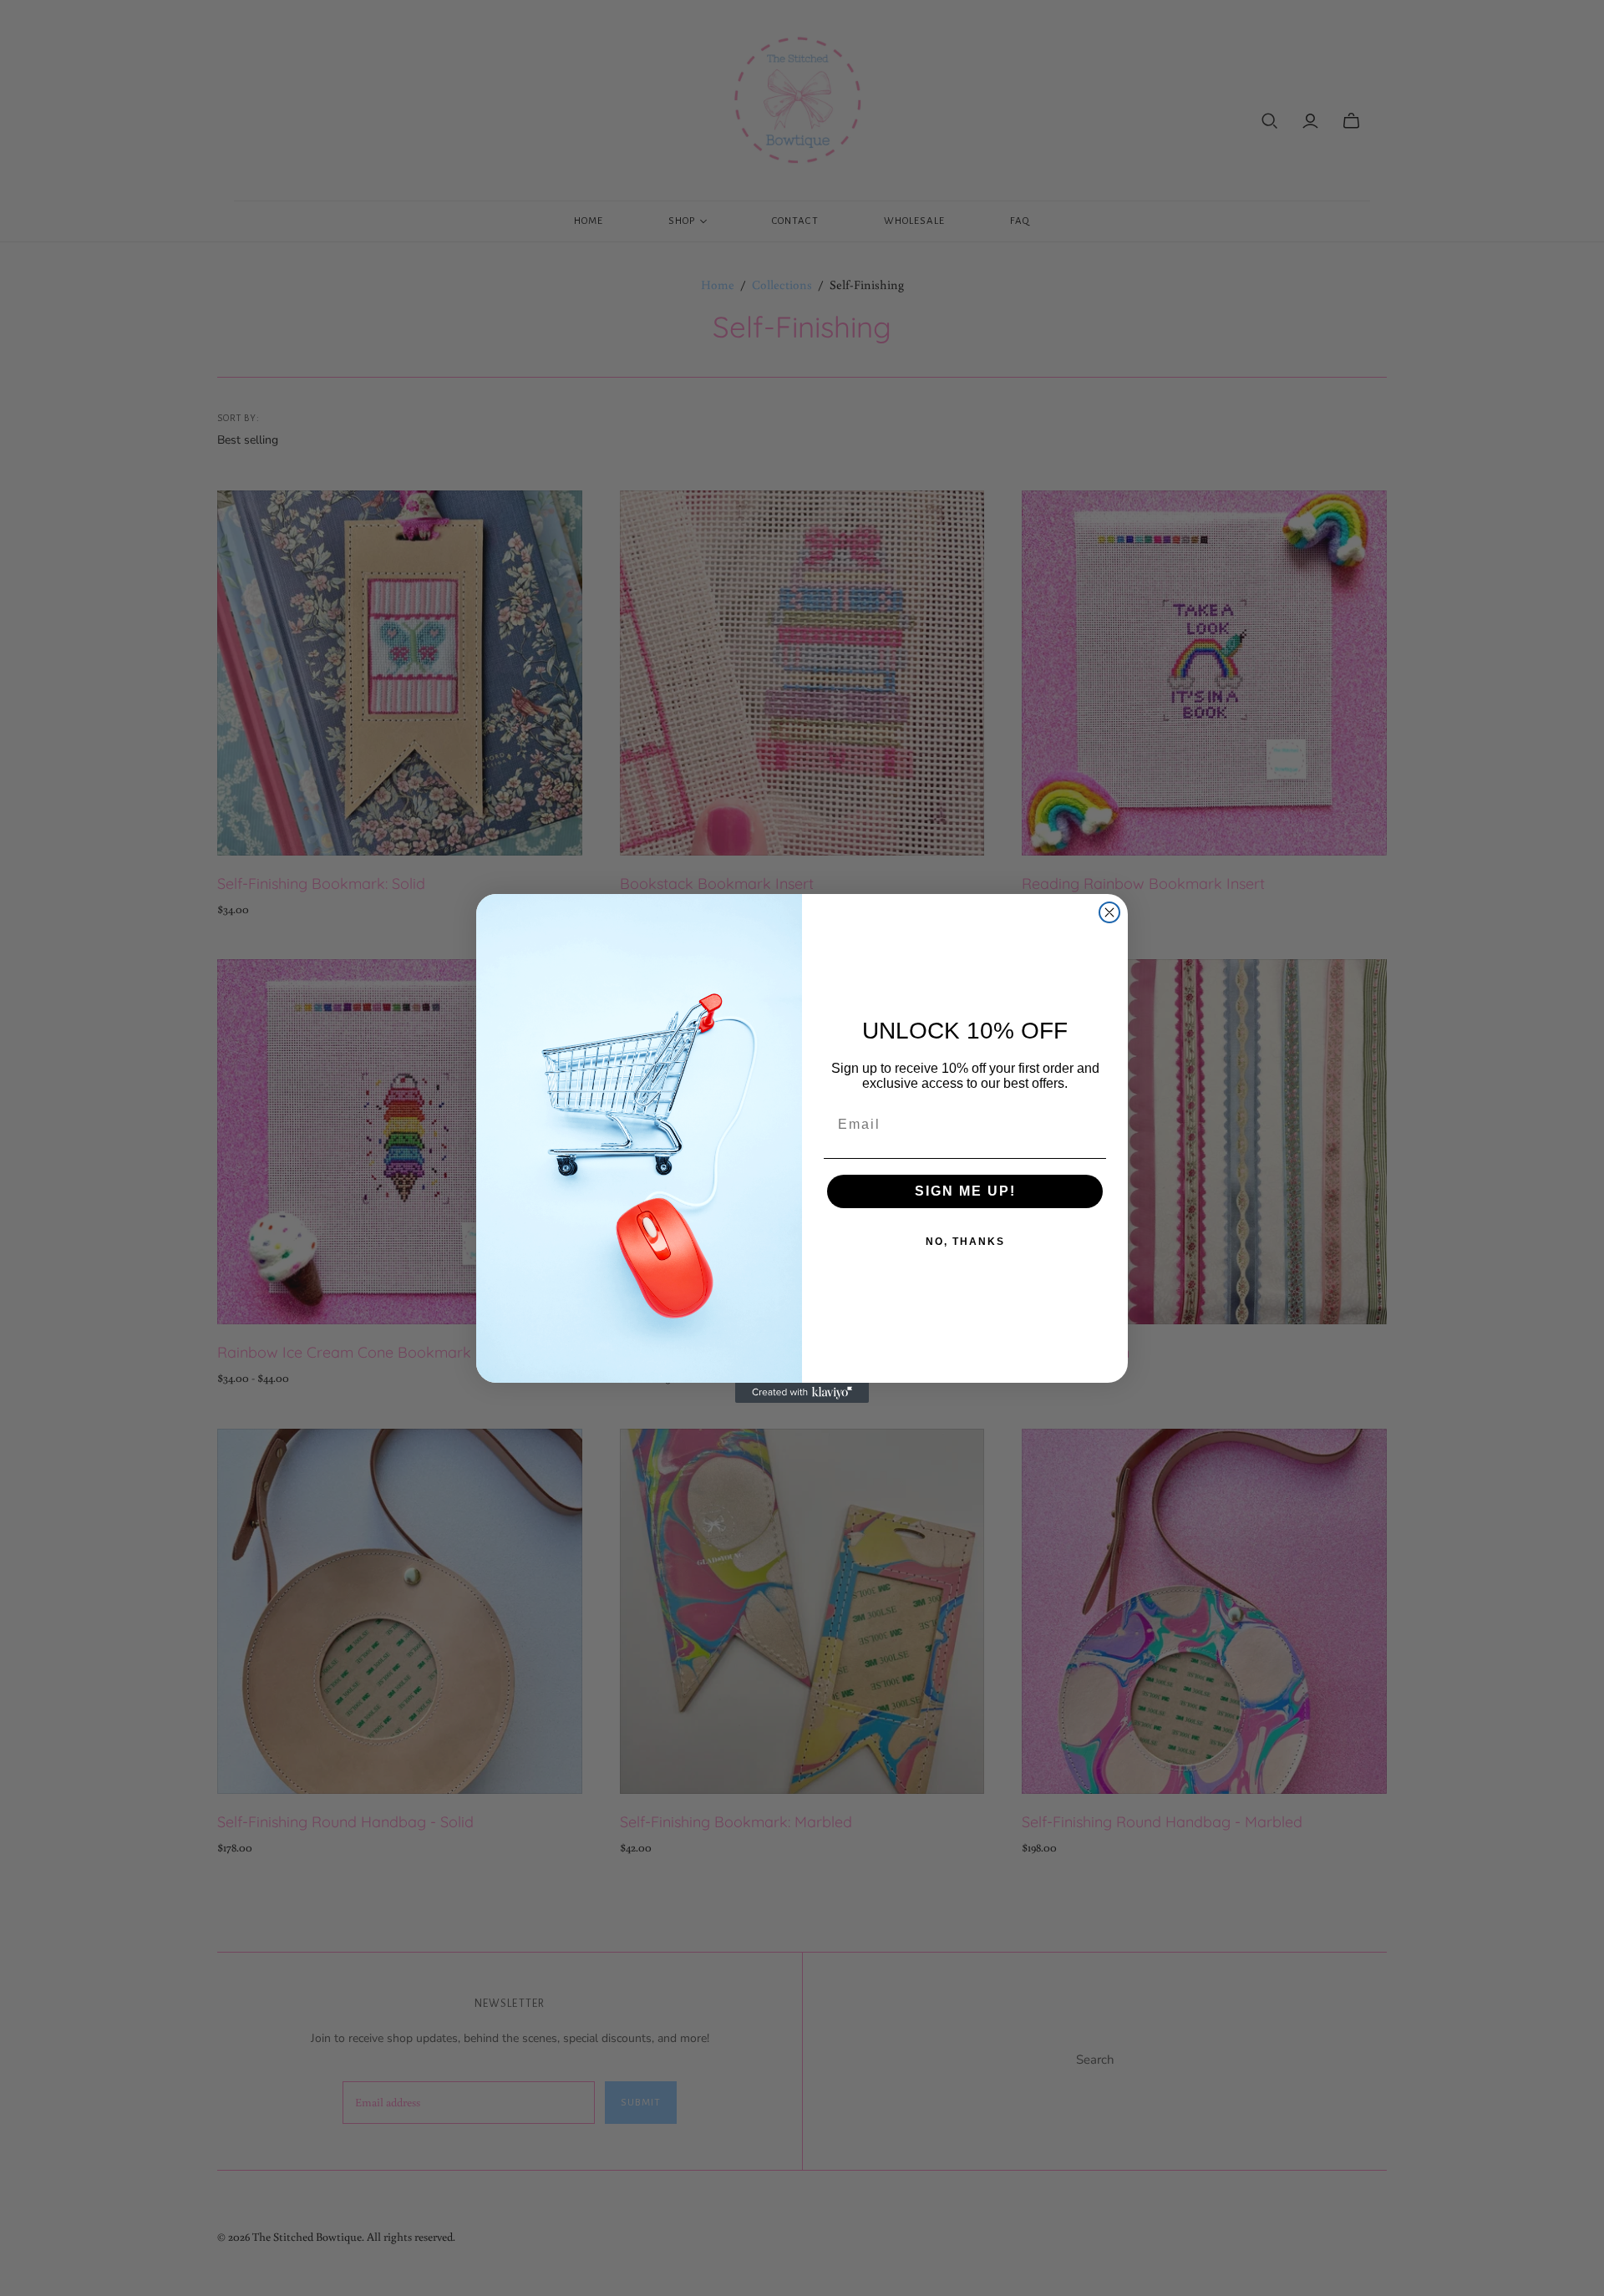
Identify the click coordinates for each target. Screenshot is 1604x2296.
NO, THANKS (965, 1242)
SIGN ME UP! (965, 1191)
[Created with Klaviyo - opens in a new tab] (802, 1393)
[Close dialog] (1109, 912)
